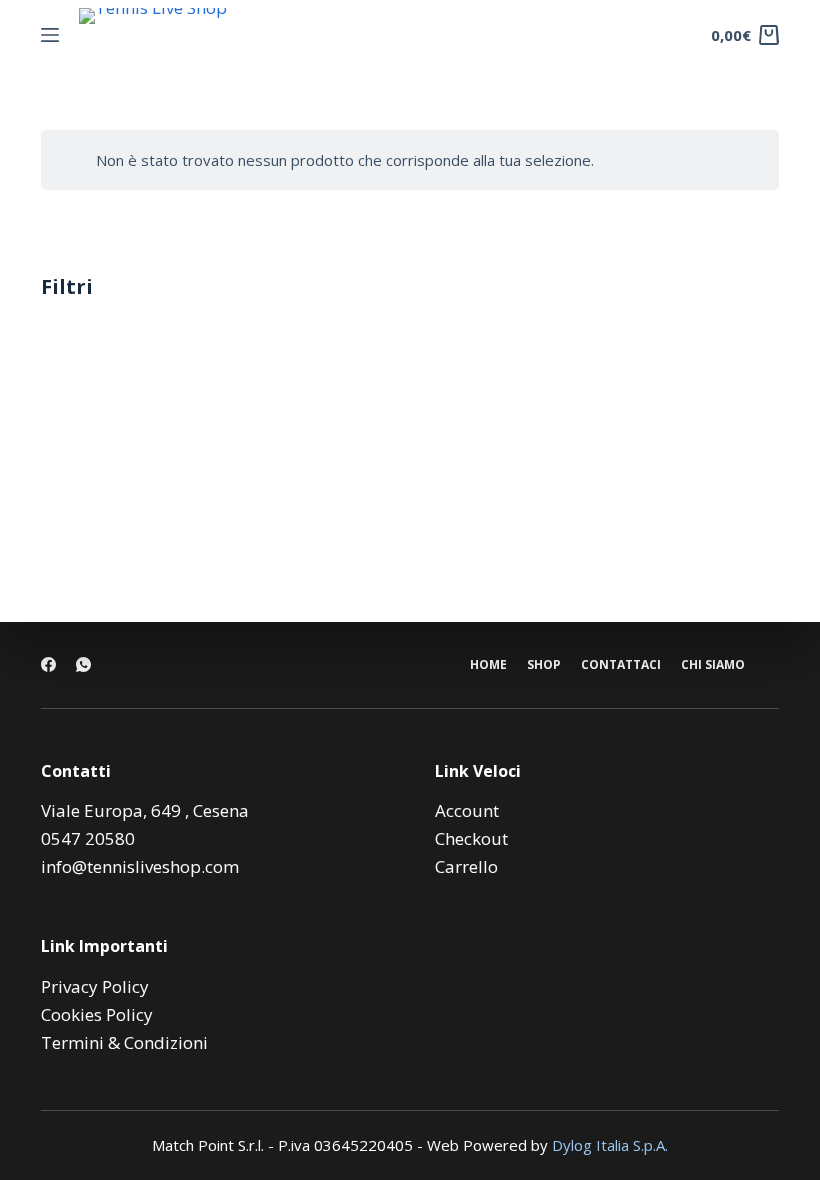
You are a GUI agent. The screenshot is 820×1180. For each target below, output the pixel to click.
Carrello (466, 866)
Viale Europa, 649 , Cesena (145, 810)
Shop (544, 665)
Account (467, 810)
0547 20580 (88, 838)
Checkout (471, 838)
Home (488, 665)
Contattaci (621, 665)
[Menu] (50, 35)
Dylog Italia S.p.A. (610, 1145)
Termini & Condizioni (124, 1042)
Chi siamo (713, 665)
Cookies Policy (97, 1014)
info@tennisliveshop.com (140, 866)
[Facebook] (48, 664)
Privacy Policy (95, 986)
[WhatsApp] (83, 664)
